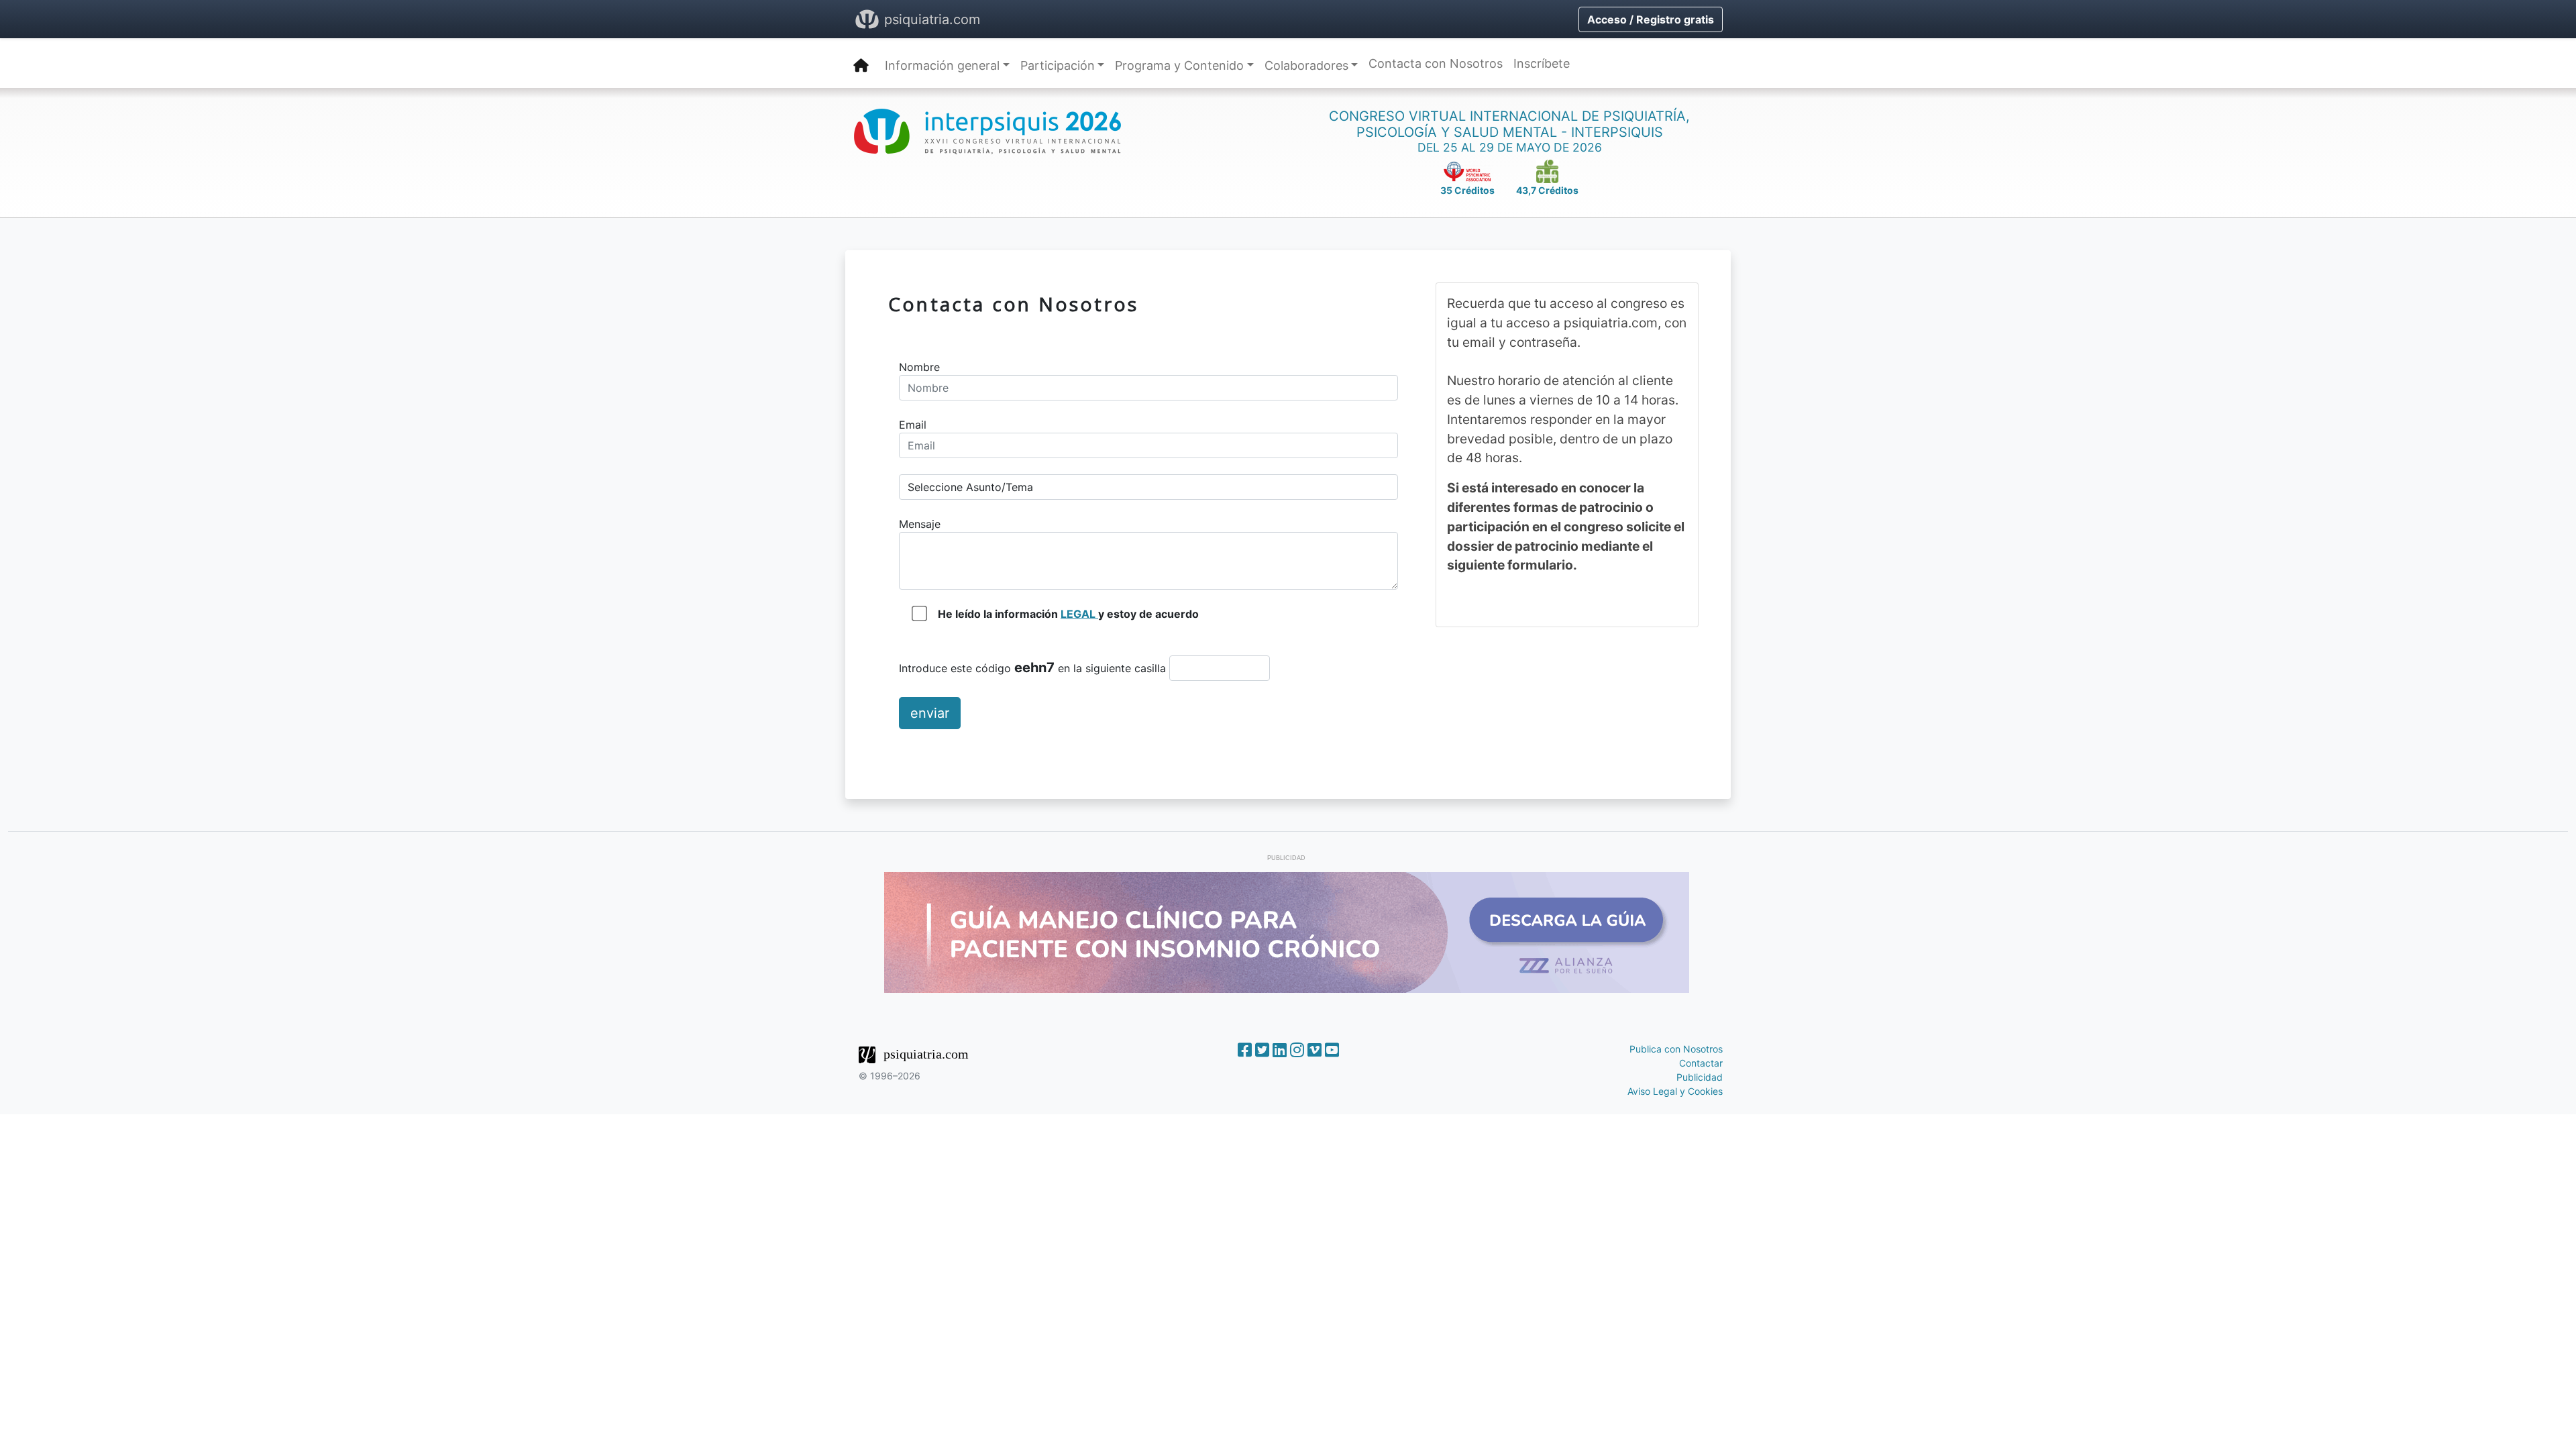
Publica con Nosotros (1676, 1049)
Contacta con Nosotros (1436, 63)
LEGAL (1079, 614)
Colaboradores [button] (1306, 65)
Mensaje (920, 524)
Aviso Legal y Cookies (1675, 1091)
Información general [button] (942, 65)
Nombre (919, 367)
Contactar (1701, 1063)
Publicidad (1700, 1077)
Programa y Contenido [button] (1179, 65)
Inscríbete (1542, 63)
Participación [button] (1058, 65)
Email (913, 425)
